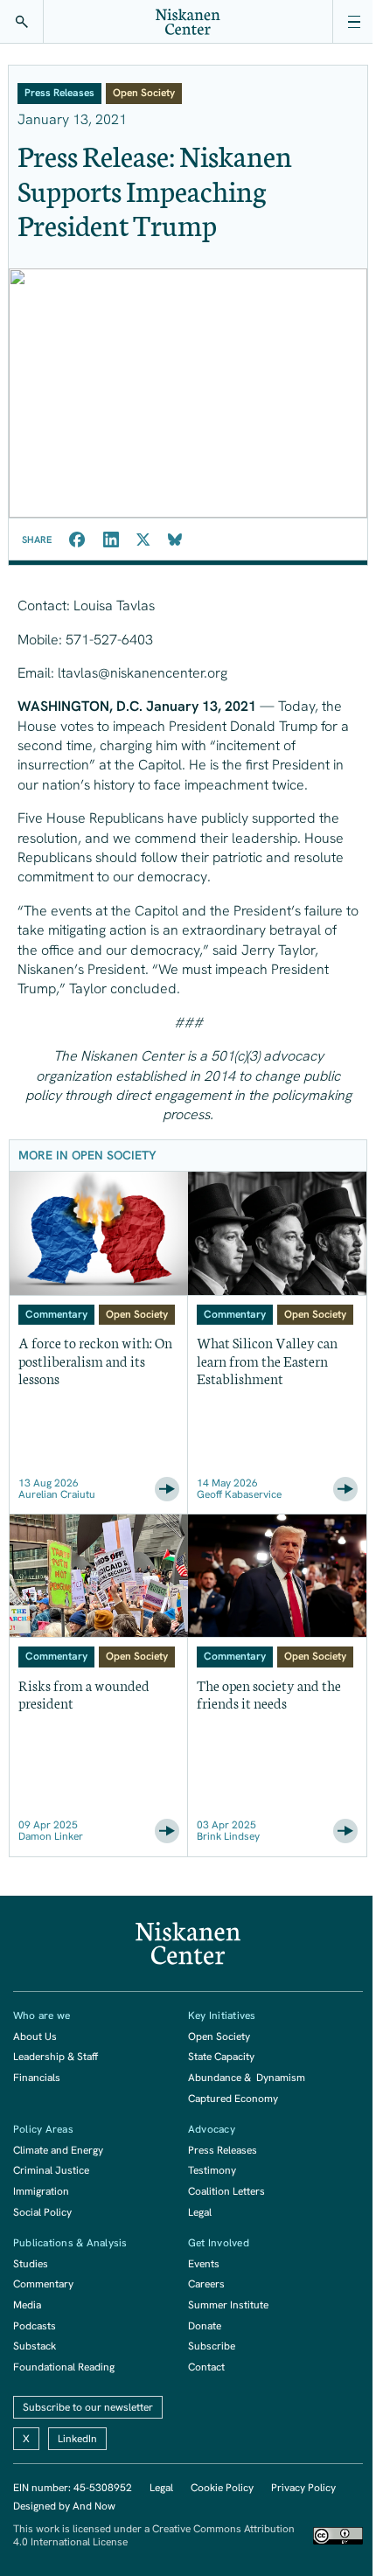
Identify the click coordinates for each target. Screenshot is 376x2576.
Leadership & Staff (56, 2057)
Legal (200, 2212)
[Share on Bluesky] (175, 540)
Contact (206, 2367)
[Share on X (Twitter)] (143, 540)
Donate (205, 2326)
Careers (206, 2284)
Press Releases (223, 2150)
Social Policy (42, 2212)
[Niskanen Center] (188, 22)
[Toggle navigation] (354, 22)
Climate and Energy (58, 2150)
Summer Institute (228, 2305)
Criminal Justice (51, 2170)
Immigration (41, 2191)
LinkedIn (77, 2439)
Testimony (212, 2170)
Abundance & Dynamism (247, 2078)
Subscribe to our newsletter (88, 2407)
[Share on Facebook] (77, 540)
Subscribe (212, 2346)
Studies (31, 2264)
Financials (37, 2078)
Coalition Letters (226, 2191)
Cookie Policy (222, 2488)
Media (27, 2305)
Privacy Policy (303, 2488)
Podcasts (35, 2326)
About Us (35, 2036)
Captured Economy (233, 2099)
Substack (35, 2346)
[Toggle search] (22, 22)
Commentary (43, 2284)
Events (204, 2264)
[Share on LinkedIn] (111, 540)
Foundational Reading (64, 2367)
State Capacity (221, 2057)
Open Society (219, 2036)
